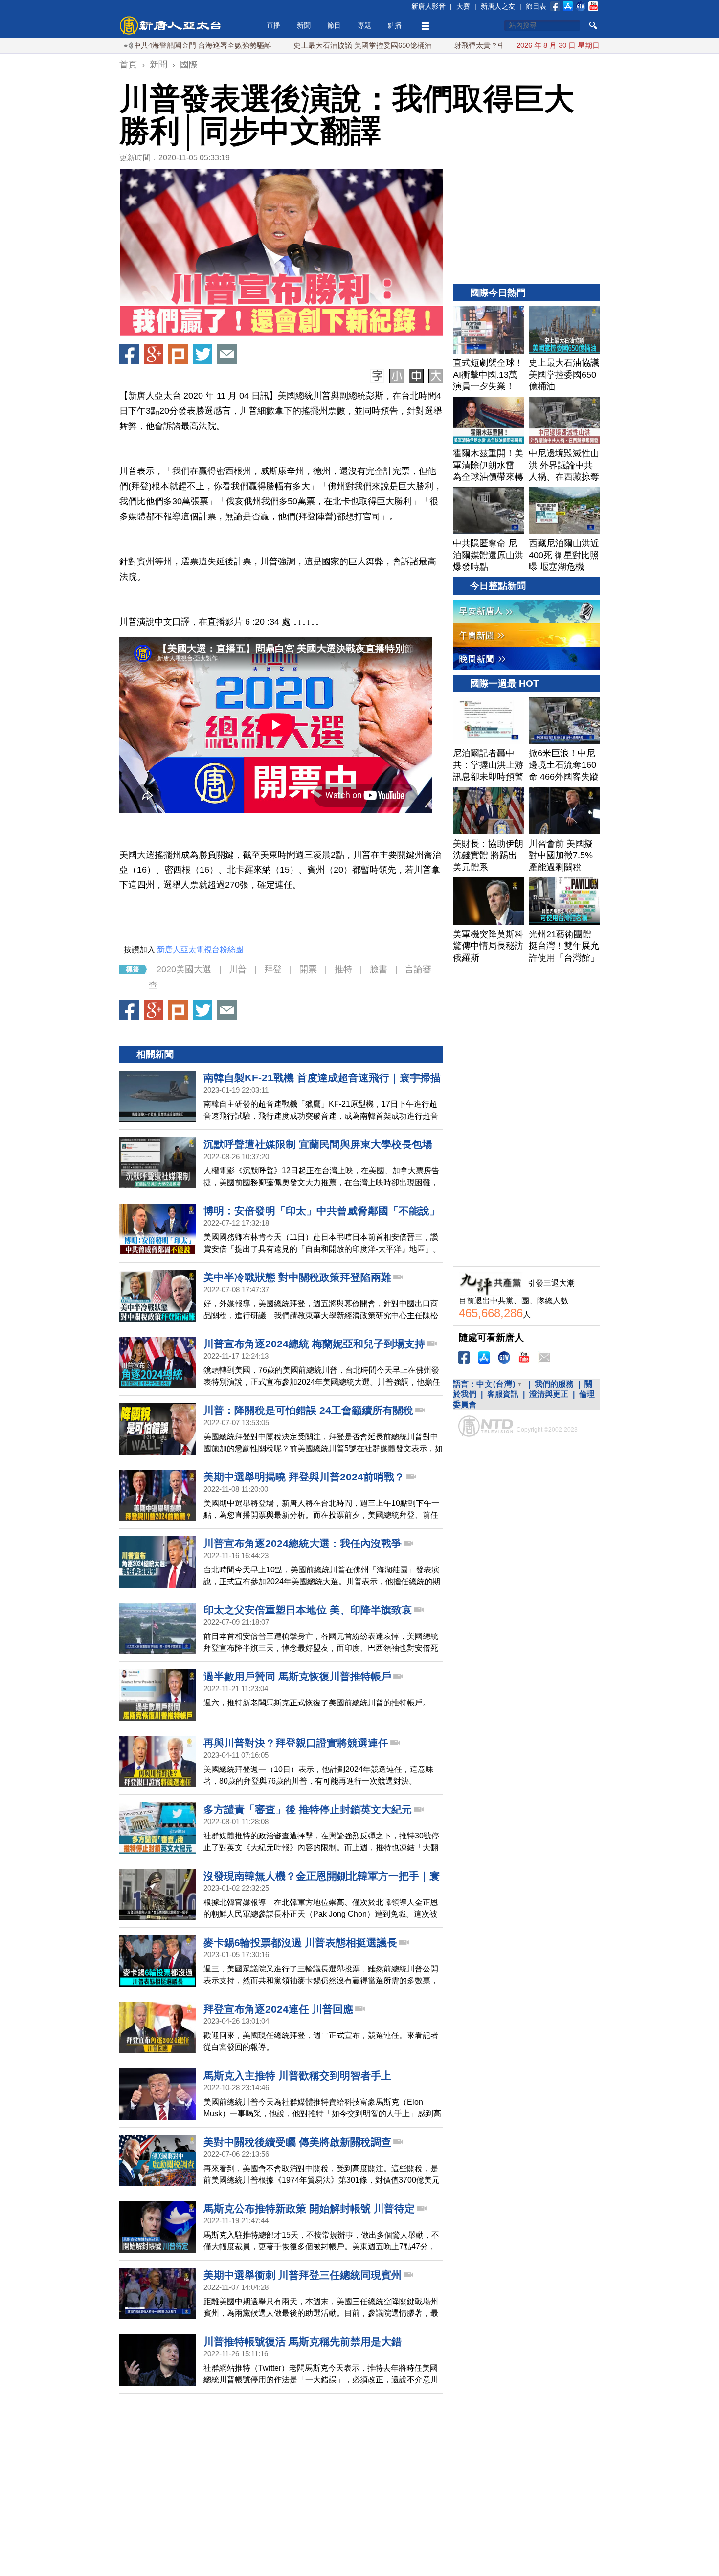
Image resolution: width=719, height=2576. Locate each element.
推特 (343, 969)
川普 (238, 969)
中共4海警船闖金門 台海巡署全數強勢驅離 (138, 45)
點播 (395, 25)
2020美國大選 (184, 969)
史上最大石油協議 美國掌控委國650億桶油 (298, 45)
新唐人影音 (428, 6)
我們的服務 (554, 1384)
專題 (364, 25)
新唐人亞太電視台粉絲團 (200, 950)
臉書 (379, 969)
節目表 (536, 6)
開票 (308, 969)
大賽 (463, 6)
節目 (334, 25)
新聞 (304, 25)
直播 (273, 25)
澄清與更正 (549, 1394)
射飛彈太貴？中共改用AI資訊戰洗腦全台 (455, 45)
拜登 (273, 969)
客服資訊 (503, 1394)
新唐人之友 (498, 6)
